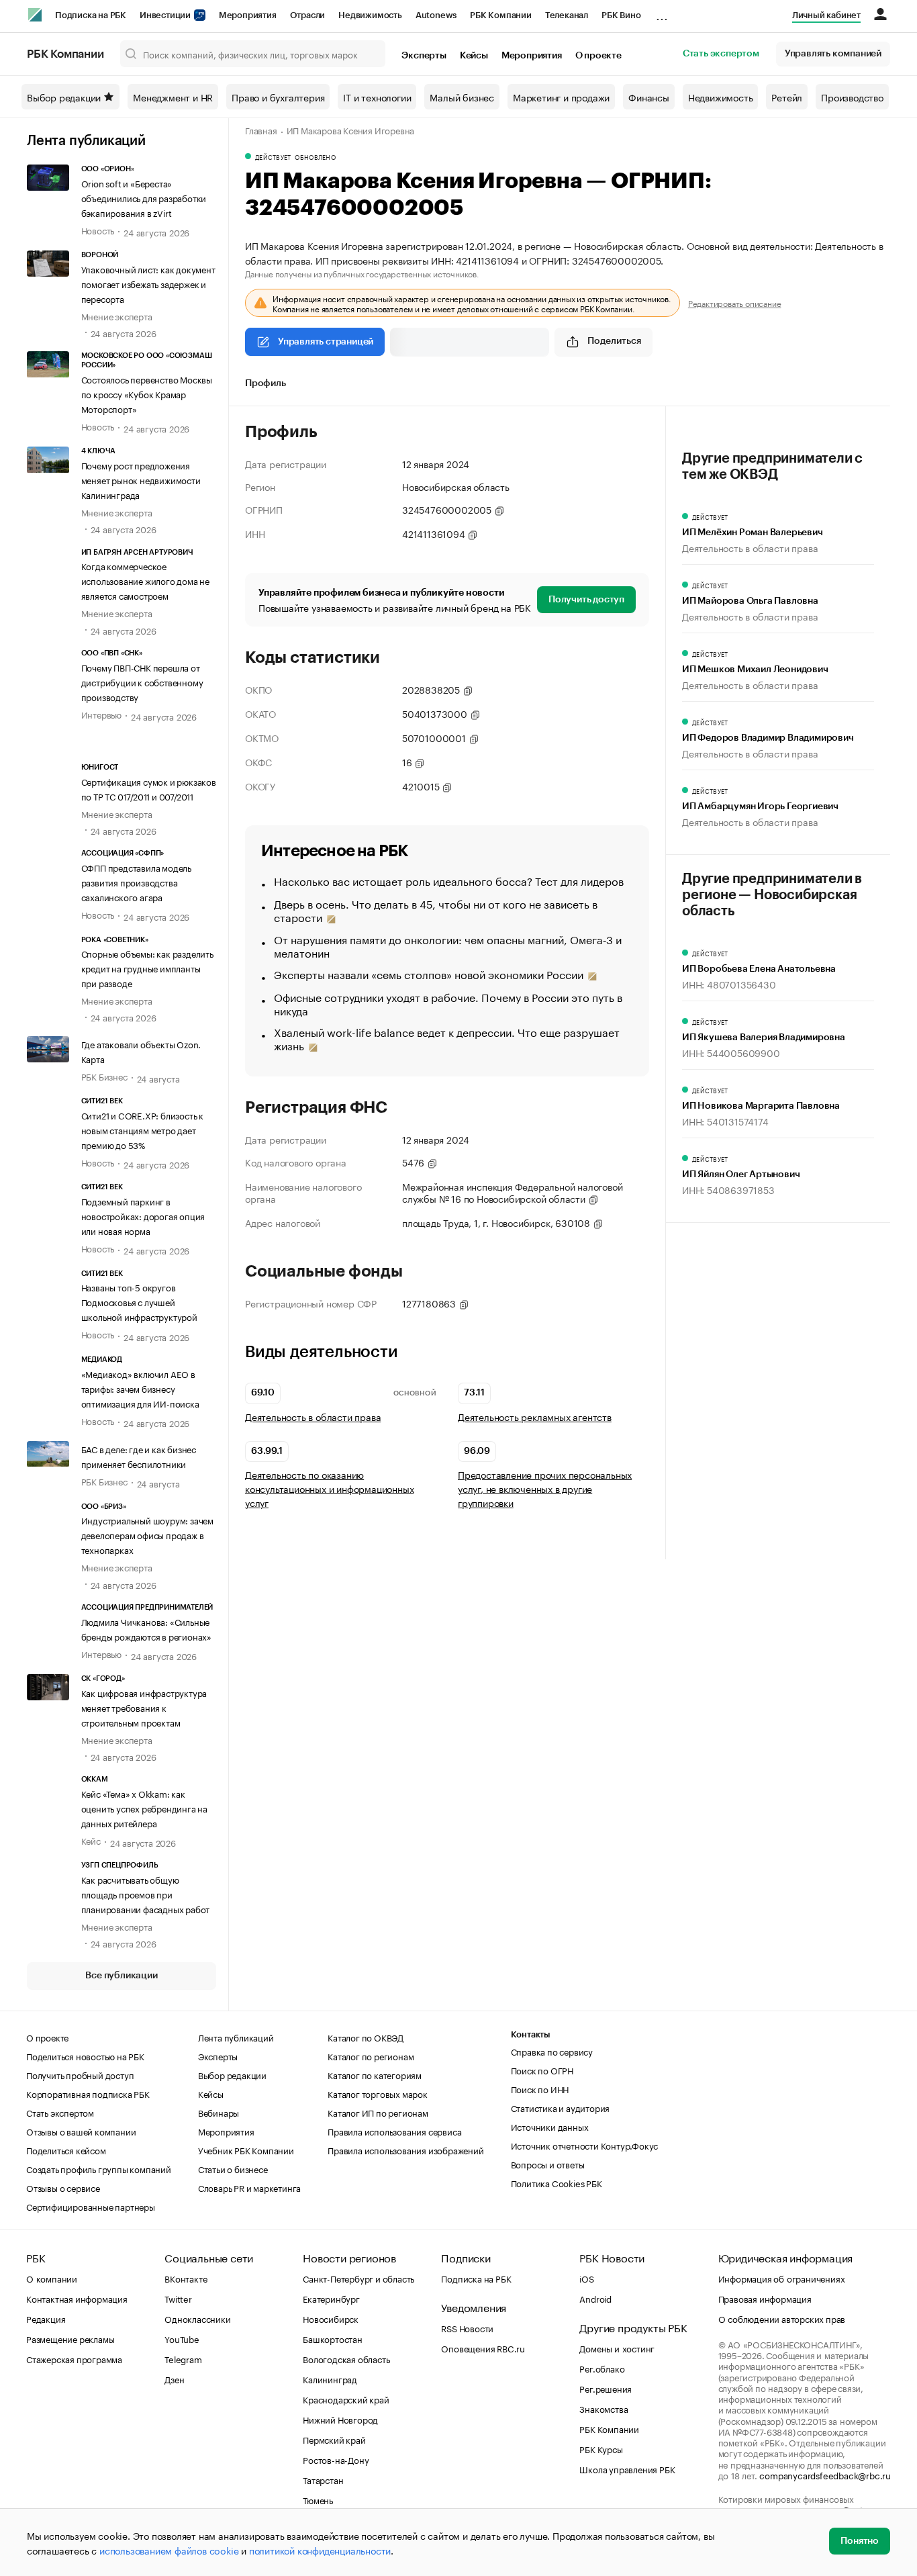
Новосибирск (331, 2318)
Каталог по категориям (375, 2074)
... (662, 13)
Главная (261, 130)
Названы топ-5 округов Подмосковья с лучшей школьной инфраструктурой (139, 1301)
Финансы (649, 97)
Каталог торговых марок (378, 2093)
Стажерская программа (74, 2358)
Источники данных (550, 2126)
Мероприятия (248, 15)
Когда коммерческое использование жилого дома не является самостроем (145, 580)
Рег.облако (602, 2368)
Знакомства (604, 2408)
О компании (52, 2278)
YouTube (182, 2338)
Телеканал (567, 15)
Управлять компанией (833, 54)
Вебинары (219, 2112)
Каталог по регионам (371, 2056)
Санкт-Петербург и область (358, 2278)
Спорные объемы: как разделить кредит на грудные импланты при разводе (147, 968)
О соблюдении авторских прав (782, 2318)
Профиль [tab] (266, 383)
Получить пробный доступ (80, 2074)
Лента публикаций (86, 141)
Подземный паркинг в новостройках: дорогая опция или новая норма (143, 1215)
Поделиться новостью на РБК (85, 2056)
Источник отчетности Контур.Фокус (585, 2145)
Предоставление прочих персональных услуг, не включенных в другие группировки (545, 1488)
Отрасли (308, 15)
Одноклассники (197, 2318)
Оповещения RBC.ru (483, 2348)
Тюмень (318, 2499)
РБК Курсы (601, 2448)
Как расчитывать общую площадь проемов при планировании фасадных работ (146, 1894)
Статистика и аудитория (561, 2107)
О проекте (598, 56)
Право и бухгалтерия (278, 97)
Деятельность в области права (313, 1417)
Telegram (183, 2358)
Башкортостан (333, 2338)
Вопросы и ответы (548, 2164)
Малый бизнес (462, 97)
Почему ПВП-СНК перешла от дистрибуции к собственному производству (142, 682)
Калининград (330, 2379)
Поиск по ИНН (540, 2088)
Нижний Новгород (340, 2419)
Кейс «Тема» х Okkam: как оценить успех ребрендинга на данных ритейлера (144, 1808)
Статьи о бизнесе (233, 2168)
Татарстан (323, 2479)
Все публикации (121, 1976)
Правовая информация (765, 2298)
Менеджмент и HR (173, 97)
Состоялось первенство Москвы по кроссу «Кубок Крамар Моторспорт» (147, 394)
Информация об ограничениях (782, 2278)
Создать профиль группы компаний (99, 2168)
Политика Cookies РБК (557, 2182)
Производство (852, 97)
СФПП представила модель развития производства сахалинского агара (136, 882)
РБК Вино (621, 15)
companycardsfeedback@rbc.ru (825, 2475)
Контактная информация (77, 2298)
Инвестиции (166, 15)
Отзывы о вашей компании (81, 2131)
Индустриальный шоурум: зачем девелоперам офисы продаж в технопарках (147, 1534)
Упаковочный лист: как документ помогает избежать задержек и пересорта (148, 283)
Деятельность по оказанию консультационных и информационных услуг (329, 1488)
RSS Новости (467, 2328)
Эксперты (424, 56)
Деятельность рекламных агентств (535, 1417)
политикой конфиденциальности (320, 2550)
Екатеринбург (331, 2298)
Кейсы (474, 56)
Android (595, 2298)
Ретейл (787, 97)
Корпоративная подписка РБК (88, 2093)
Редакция (46, 2318)
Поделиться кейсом (66, 2150)
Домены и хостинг (617, 2348)
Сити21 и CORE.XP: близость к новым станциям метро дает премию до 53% (142, 1130)
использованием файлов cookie (169, 2550)
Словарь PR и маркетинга (249, 2187)
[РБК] (35, 15)
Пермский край (334, 2439)
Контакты (531, 2034)
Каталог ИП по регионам (378, 2112)
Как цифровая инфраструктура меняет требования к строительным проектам (144, 1707)
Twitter (178, 2298)
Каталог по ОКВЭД (366, 2037)
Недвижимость (370, 15)
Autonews (436, 15)
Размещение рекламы (70, 2338)
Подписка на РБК (91, 15)
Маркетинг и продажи (561, 97)
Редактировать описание (735, 303)
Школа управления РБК (627, 2469)
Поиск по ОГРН (542, 2070)
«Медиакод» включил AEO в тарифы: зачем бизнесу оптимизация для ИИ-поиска (140, 1388)
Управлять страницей (326, 342)
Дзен (174, 2379)
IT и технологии (377, 97)
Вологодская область (346, 2358)
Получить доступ (586, 600)
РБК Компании (501, 15)
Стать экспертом (721, 54)
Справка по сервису (552, 2051)
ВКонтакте (186, 2278)
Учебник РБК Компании (246, 2150)
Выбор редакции (64, 97)
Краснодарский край (346, 2399)
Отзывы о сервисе (63, 2187)
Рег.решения (606, 2388)
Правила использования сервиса (394, 2131)
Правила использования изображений (405, 2150)
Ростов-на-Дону (336, 2459)
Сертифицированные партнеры (91, 2206)
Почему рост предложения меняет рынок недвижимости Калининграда (141, 479)
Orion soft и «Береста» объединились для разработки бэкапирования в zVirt (144, 197)
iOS (586, 2278)
